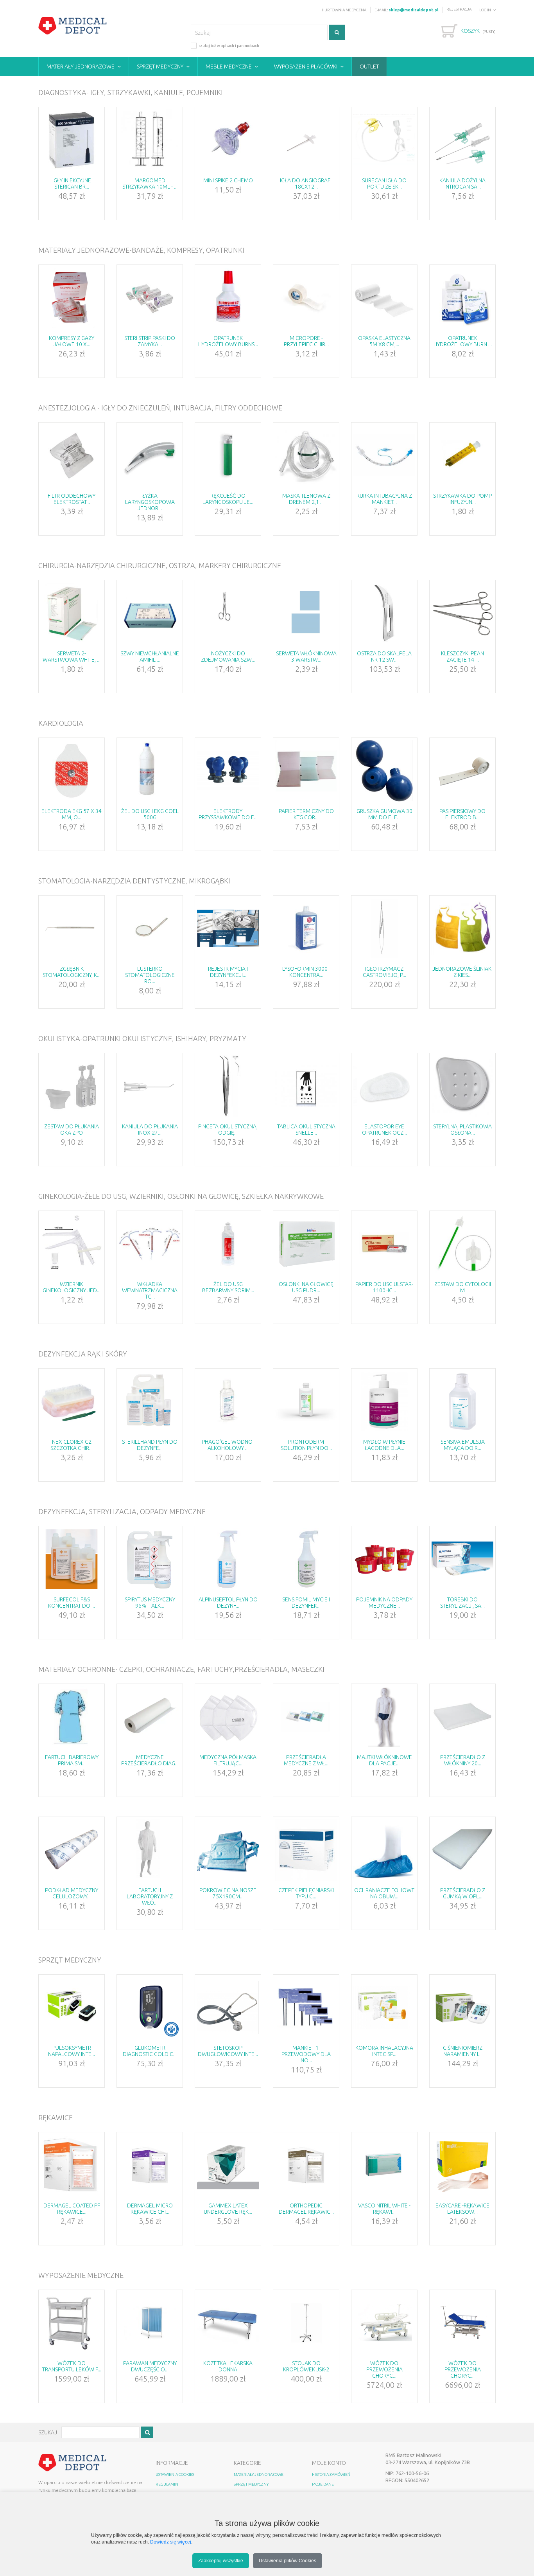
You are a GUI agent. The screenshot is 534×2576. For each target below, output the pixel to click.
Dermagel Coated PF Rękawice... (72, 2209)
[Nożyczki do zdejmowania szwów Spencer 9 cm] (228, 613)
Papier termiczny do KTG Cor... (306, 814)
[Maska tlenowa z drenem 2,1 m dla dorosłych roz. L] (306, 455)
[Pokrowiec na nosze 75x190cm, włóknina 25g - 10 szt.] (228, 1850)
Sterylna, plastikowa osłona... (462, 1130)
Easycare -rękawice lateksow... (462, 2209)
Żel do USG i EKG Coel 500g (150, 814)
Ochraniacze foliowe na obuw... (384, 1893)
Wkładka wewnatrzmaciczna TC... (150, 1290)
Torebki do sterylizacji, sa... (462, 1603)
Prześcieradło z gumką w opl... (463, 1893)
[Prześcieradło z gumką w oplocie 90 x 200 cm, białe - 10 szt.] (462, 1850)
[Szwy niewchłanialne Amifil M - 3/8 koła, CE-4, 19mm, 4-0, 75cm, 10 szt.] (150, 613)
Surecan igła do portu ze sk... (384, 183)
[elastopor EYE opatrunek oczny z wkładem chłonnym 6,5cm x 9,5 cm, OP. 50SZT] (384, 1086)
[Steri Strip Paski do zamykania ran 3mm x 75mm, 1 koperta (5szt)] (150, 298)
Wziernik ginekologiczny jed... (72, 1287)
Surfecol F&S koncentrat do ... (72, 1603)
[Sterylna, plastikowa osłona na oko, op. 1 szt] (462, 1086)
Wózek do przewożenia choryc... (384, 2369)
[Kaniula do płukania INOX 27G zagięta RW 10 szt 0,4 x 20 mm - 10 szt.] (150, 1086)
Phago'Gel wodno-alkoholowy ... (228, 1445)
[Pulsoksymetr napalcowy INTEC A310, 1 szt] (72, 2008)
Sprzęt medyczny (160, 67)
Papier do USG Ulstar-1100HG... (384, 1287)
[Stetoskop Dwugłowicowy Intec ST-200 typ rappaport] (228, 2008)
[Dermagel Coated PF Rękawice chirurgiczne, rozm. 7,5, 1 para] (72, 2165)
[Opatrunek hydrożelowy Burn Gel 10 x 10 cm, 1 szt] (462, 298)
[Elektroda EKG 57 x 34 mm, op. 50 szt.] (72, 771)
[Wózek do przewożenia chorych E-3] (384, 2323)
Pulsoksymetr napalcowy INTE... (72, 2051)
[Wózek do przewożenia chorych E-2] (462, 2323)
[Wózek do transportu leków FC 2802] (72, 2323)
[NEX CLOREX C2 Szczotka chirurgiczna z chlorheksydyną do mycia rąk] (72, 1401)
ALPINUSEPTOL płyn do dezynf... (228, 1603)
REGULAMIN (167, 2484)
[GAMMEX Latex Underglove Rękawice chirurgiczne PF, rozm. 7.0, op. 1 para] (228, 2165)
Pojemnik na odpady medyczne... (384, 1603)
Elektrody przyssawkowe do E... (228, 814)
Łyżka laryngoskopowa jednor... (150, 502)
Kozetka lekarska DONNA (228, 2366)
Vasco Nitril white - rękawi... (384, 2209)
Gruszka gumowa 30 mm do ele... (384, 814)
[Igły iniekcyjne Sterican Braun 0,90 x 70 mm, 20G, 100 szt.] (72, 140)
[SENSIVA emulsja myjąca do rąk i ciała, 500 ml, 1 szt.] (462, 1401)
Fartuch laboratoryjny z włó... (150, 1896)
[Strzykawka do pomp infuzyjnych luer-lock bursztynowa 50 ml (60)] (462, 455)
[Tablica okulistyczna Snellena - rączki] (306, 1086)
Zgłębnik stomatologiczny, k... (72, 972)
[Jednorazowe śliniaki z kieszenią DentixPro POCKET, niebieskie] (462, 928)
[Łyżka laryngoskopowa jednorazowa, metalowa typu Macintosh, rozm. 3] (150, 455)
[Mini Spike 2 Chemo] (228, 140)
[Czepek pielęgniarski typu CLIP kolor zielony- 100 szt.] (306, 1850)
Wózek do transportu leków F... (72, 2366)
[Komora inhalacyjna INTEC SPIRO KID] (384, 2008)
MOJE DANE (323, 2484)
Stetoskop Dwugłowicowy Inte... (228, 2051)
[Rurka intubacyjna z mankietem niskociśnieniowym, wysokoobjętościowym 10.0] (384, 455)
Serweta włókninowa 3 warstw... (306, 657)
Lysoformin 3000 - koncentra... (306, 972)
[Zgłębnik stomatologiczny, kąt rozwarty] (72, 928)
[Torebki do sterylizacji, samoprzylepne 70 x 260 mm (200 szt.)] (462, 1559)
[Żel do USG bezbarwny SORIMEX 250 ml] (228, 1244)
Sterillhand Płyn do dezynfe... (150, 1445)
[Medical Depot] (73, 26)
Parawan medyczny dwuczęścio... (150, 2366)
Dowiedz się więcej (171, 2542)
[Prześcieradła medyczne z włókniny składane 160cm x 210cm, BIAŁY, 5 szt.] (306, 1717)
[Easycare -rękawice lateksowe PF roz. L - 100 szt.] (462, 2165)
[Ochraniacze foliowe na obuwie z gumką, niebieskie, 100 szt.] (384, 1850)
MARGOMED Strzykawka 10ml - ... (150, 183)
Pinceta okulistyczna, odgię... (228, 1130)
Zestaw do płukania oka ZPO (72, 1130)
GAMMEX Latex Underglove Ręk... (228, 2209)
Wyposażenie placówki (306, 67)
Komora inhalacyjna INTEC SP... (384, 2051)
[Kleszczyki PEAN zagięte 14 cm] (462, 613)
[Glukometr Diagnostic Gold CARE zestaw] (150, 2008)
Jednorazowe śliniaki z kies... (462, 972)
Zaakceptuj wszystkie (221, 2561)
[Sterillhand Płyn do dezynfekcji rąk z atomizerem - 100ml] (150, 1401)
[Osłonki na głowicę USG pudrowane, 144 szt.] (306, 1244)
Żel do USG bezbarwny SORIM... (228, 1287)
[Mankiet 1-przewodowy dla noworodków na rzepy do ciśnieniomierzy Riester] (306, 2008)
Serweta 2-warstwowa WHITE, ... (72, 657)
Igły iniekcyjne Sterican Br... (72, 183)
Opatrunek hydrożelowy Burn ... (463, 341)
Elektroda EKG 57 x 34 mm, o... (72, 814)
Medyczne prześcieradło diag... (150, 1760)
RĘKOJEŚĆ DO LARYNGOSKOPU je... (228, 499)
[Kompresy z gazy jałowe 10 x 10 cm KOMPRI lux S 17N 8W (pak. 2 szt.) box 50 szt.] (72, 298)
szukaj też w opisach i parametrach (229, 46)
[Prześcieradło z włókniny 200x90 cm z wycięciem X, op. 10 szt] (462, 1717)
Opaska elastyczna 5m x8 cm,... (384, 341)
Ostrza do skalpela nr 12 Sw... (384, 657)
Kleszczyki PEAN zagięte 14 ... (462, 657)
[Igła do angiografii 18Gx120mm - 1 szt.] (306, 140)
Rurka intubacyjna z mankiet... (384, 499)
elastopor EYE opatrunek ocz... (384, 1130)
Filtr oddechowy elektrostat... (72, 499)
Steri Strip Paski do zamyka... (150, 341)
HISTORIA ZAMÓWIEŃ (331, 2474)
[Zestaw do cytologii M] (462, 1244)
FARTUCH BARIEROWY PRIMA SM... (72, 1760)
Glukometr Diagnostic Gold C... (150, 2051)
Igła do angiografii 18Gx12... (306, 183)
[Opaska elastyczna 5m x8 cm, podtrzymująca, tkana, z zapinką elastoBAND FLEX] (384, 298)
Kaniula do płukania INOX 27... (150, 1130)
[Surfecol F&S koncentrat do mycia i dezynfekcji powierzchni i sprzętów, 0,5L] (72, 1559)
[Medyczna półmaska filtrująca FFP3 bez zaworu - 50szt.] (228, 1717)
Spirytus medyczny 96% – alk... (150, 1603)
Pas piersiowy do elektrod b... (462, 814)
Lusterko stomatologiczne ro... (150, 975)
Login (485, 10)
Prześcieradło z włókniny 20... (463, 1760)
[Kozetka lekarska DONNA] (228, 2323)
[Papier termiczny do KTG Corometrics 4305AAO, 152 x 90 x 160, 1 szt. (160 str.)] (306, 771)
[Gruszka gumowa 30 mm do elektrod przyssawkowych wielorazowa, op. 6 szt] (384, 771)
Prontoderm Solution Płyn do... (306, 1445)
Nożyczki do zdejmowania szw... (228, 657)
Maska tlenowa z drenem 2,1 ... (306, 499)
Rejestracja (459, 9)
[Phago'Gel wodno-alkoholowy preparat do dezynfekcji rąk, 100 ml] (228, 1401)
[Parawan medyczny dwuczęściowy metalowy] (150, 2323)
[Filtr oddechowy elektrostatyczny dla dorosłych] (72, 455)
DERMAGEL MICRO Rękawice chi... (150, 2209)
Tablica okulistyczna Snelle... (306, 1130)
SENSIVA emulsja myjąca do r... (463, 1445)
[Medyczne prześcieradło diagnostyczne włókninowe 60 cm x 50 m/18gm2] (150, 1717)
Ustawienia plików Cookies (288, 2561)
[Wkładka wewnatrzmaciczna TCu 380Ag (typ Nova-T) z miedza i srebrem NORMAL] (150, 1244)
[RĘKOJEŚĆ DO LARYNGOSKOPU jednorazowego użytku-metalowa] (228, 455)
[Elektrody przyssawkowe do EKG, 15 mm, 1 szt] (228, 771)
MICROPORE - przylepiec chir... (306, 341)
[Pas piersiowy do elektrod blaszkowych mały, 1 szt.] (462, 771)
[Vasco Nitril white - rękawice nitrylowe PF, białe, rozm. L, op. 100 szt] (384, 2165)
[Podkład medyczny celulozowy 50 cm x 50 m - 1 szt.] (72, 1850)
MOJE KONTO (329, 2463)
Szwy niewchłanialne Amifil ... (150, 657)
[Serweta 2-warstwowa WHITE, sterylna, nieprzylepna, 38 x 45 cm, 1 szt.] (72, 613)
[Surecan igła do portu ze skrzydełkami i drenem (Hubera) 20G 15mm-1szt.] (384, 140)
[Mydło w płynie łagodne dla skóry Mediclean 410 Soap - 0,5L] (384, 1401)
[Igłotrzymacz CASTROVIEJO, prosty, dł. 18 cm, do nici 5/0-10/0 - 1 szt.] (384, 928)
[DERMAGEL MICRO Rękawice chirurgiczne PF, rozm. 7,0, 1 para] (150, 2165)
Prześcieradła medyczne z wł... (306, 1760)
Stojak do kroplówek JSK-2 (306, 2366)
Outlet (369, 67)
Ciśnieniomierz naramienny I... (463, 2051)
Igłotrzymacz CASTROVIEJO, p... (384, 972)
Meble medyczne (229, 67)
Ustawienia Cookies (175, 2474)
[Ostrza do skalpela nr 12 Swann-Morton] (384, 613)
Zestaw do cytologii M (463, 1287)
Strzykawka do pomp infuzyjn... (462, 499)
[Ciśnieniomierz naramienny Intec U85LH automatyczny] (462, 2008)
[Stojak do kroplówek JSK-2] (306, 2323)
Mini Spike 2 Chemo (228, 180)
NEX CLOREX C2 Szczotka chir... (72, 1445)
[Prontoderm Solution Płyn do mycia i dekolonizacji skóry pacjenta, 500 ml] (306, 1401)
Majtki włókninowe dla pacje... (384, 1760)
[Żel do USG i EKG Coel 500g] (150, 771)
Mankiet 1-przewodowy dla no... (306, 2054)
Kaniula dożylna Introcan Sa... (462, 183)
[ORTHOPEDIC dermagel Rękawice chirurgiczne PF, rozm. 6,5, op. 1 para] (306, 2165)
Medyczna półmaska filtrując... (228, 1760)
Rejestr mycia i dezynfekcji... (228, 972)
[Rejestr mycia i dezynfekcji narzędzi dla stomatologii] (228, 928)
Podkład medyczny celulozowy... (72, 1893)
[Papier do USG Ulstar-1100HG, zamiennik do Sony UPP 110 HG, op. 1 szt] (384, 1244)
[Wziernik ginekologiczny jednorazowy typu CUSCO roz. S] (72, 1244)
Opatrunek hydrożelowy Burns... (228, 341)
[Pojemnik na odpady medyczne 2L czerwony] (384, 1559)
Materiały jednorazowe (81, 67)
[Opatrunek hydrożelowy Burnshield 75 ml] (228, 298)
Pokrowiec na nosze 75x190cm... (228, 1893)
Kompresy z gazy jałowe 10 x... (72, 341)
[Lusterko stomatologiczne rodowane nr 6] (150, 928)
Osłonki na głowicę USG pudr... (306, 1287)
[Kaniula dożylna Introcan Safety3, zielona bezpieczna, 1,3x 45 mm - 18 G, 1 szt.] (462, 140)
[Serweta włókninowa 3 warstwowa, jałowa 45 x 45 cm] (306, 613)
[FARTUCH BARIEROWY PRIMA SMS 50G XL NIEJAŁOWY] (72, 1717)
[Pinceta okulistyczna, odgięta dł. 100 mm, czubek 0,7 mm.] (228, 1086)
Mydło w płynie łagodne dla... (384, 1445)
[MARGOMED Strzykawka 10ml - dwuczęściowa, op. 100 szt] (150, 140)
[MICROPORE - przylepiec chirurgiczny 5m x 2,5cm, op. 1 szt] (306, 298)
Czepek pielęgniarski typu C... (306, 1893)
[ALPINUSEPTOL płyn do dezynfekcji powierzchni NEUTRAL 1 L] (228, 1559)
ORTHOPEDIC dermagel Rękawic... (306, 2209)
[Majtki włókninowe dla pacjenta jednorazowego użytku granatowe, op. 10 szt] (384, 1717)
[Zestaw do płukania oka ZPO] (72, 1086)
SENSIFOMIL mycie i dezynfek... (306, 1603)
